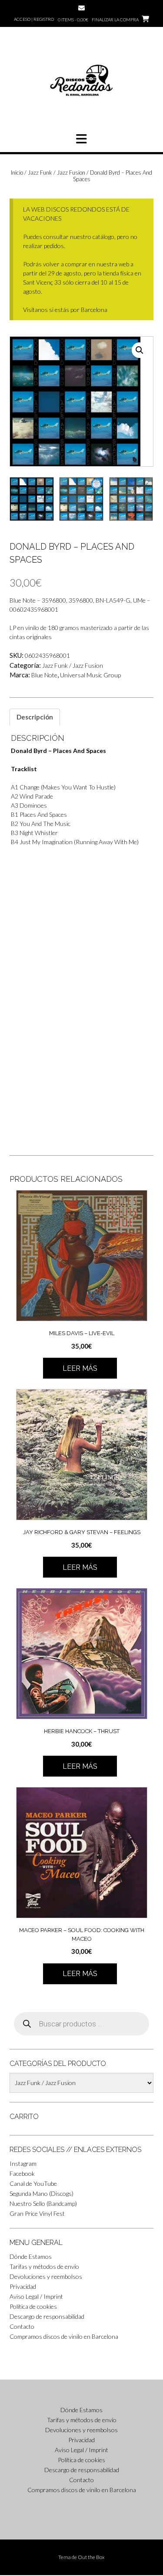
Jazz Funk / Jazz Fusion (57, 172)
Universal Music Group (90, 675)
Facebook (22, 2173)
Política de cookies (33, 2306)
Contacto (22, 2326)
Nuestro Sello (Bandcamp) (43, 2203)
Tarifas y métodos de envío (44, 2266)
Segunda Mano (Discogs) (42, 2193)
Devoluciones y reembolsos (46, 2276)
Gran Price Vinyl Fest (37, 2213)
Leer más (80, 1368)
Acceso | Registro (34, 19)
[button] (81, 139)
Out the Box (91, 2557)
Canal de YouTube (33, 2183)
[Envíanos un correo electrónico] (81, 8)
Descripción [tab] (35, 717)
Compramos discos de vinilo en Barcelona (64, 2336)
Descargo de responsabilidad (47, 2316)
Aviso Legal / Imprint (36, 2296)
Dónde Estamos (31, 2256)
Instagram (23, 2163)
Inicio (17, 172)
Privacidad (23, 2286)
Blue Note (44, 675)
